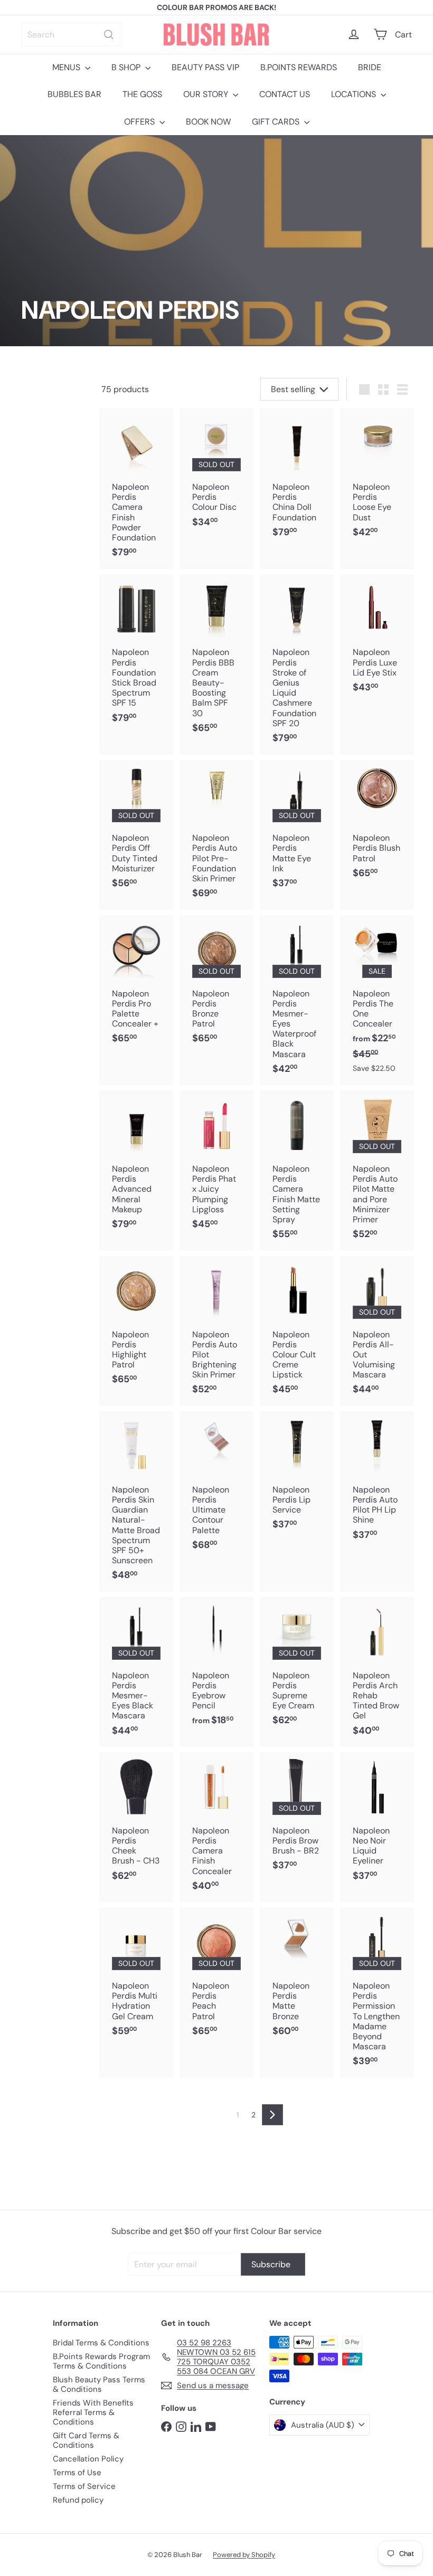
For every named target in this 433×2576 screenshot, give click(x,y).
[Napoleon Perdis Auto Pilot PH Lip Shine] (377, 1481)
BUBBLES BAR (74, 94)
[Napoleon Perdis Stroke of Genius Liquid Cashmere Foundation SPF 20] (297, 664)
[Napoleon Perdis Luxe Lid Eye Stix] (377, 639)
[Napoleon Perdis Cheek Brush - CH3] (136, 1822)
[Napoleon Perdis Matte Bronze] (297, 1977)
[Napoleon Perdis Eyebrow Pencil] (216, 1667)
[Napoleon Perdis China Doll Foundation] (297, 478)
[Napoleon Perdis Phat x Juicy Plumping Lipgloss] (216, 1165)
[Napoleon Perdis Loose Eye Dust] (377, 478)
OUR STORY (207, 94)
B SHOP (127, 67)
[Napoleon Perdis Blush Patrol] (377, 825)
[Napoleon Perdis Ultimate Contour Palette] (216, 1486)
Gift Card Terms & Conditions (86, 2440)
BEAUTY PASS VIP (205, 67)
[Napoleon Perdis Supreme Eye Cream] (297, 1667)
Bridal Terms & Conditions (101, 2343)
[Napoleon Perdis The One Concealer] (377, 999)
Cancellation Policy (88, 2459)
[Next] (272, 2115)
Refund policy (78, 2500)
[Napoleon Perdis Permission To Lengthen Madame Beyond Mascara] (377, 1993)
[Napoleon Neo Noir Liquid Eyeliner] (377, 1822)
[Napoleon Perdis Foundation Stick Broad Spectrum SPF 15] (136, 654)
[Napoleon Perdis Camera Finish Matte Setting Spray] (297, 1170)
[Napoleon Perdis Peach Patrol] (216, 1977)
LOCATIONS (355, 94)
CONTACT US (285, 94)
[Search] (109, 35)
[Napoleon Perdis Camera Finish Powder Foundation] (136, 488)
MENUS (67, 67)
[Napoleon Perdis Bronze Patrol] (216, 985)
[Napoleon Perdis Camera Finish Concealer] (216, 1827)
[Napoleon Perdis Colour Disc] (216, 473)
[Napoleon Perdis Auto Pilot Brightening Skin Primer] (216, 1331)
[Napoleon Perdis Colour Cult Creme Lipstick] (297, 1331)
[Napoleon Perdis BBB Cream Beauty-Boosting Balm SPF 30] (216, 659)
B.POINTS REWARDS (299, 67)
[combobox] (71, 35)
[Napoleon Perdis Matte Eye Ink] (297, 830)
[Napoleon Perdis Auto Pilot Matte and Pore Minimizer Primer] (377, 1170)
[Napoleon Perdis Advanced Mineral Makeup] (136, 1165)
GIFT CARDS (277, 122)
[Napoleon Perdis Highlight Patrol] (136, 1326)
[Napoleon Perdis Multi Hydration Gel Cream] (136, 1977)
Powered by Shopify (244, 2555)
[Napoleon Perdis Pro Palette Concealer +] (136, 985)
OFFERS (140, 122)
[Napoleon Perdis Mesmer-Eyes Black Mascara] (136, 1672)
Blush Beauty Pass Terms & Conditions (99, 2384)
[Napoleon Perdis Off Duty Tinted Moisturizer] (136, 830)
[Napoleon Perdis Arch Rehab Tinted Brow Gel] (377, 1672)
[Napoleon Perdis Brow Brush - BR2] (297, 1817)
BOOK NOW (208, 122)
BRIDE (370, 67)
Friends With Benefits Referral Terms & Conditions (93, 2412)
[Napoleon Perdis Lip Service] (297, 1476)
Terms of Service (84, 2486)
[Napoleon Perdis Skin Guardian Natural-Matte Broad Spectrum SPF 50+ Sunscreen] (136, 1501)
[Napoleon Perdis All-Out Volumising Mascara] (377, 1331)
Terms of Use (77, 2473)
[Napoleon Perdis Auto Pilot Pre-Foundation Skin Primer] (216, 835)
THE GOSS (142, 94)
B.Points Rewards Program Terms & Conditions (101, 2361)
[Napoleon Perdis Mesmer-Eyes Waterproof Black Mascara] (297, 1000)
